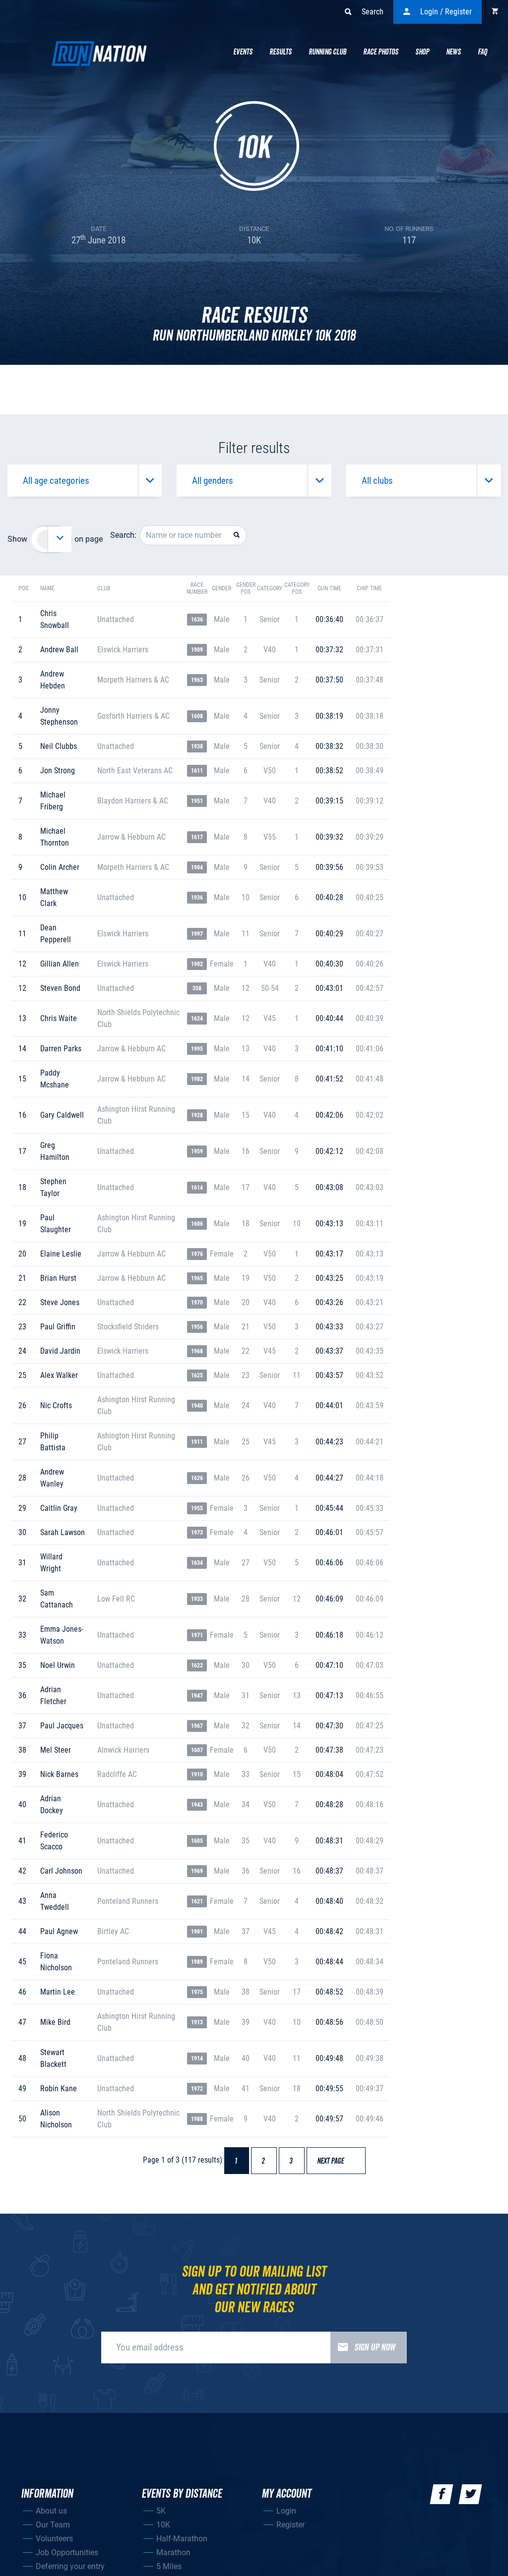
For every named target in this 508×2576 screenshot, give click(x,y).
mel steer (56, 1750)
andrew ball (59, 650)
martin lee (58, 1992)
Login (286, 2511)
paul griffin (58, 1327)
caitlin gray (59, 1508)
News (453, 52)
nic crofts (56, 1405)
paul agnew (59, 1931)
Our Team (53, 2525)
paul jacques (62, 1726)
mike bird (55, 2022)
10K (163, 2525)
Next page (335, 2161)
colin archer (60, 867)
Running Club (327, 52)
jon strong (58, 771)
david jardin (60, 1351)
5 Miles (169, 2566)
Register (290, 2525)
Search (373, 12)
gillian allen (60, 964)
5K (161, 2511)
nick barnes (59, 1774)
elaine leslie (61, 1254)
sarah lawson (63, 1532)
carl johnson (61, 1871)
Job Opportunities (67, 2552)
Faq (482, 52)
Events (243, 52)
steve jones (60, 1302)
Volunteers (54, 2539)
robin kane (59, 2089)
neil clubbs (59, 746)
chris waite (59, 1018)
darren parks (61, 1049)
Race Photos (381, 52)
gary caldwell (62, 1115)
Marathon (173, 2552)
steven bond (60, 988)
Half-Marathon (182, 2539)
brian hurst (58, 1278)
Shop (422, 52)
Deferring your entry (70, 2566)
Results (281, 52)
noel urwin (58, 1665)
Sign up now (375, 2347)
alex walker (59, 1375)
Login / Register (446, 12)
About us (51, 2511)
